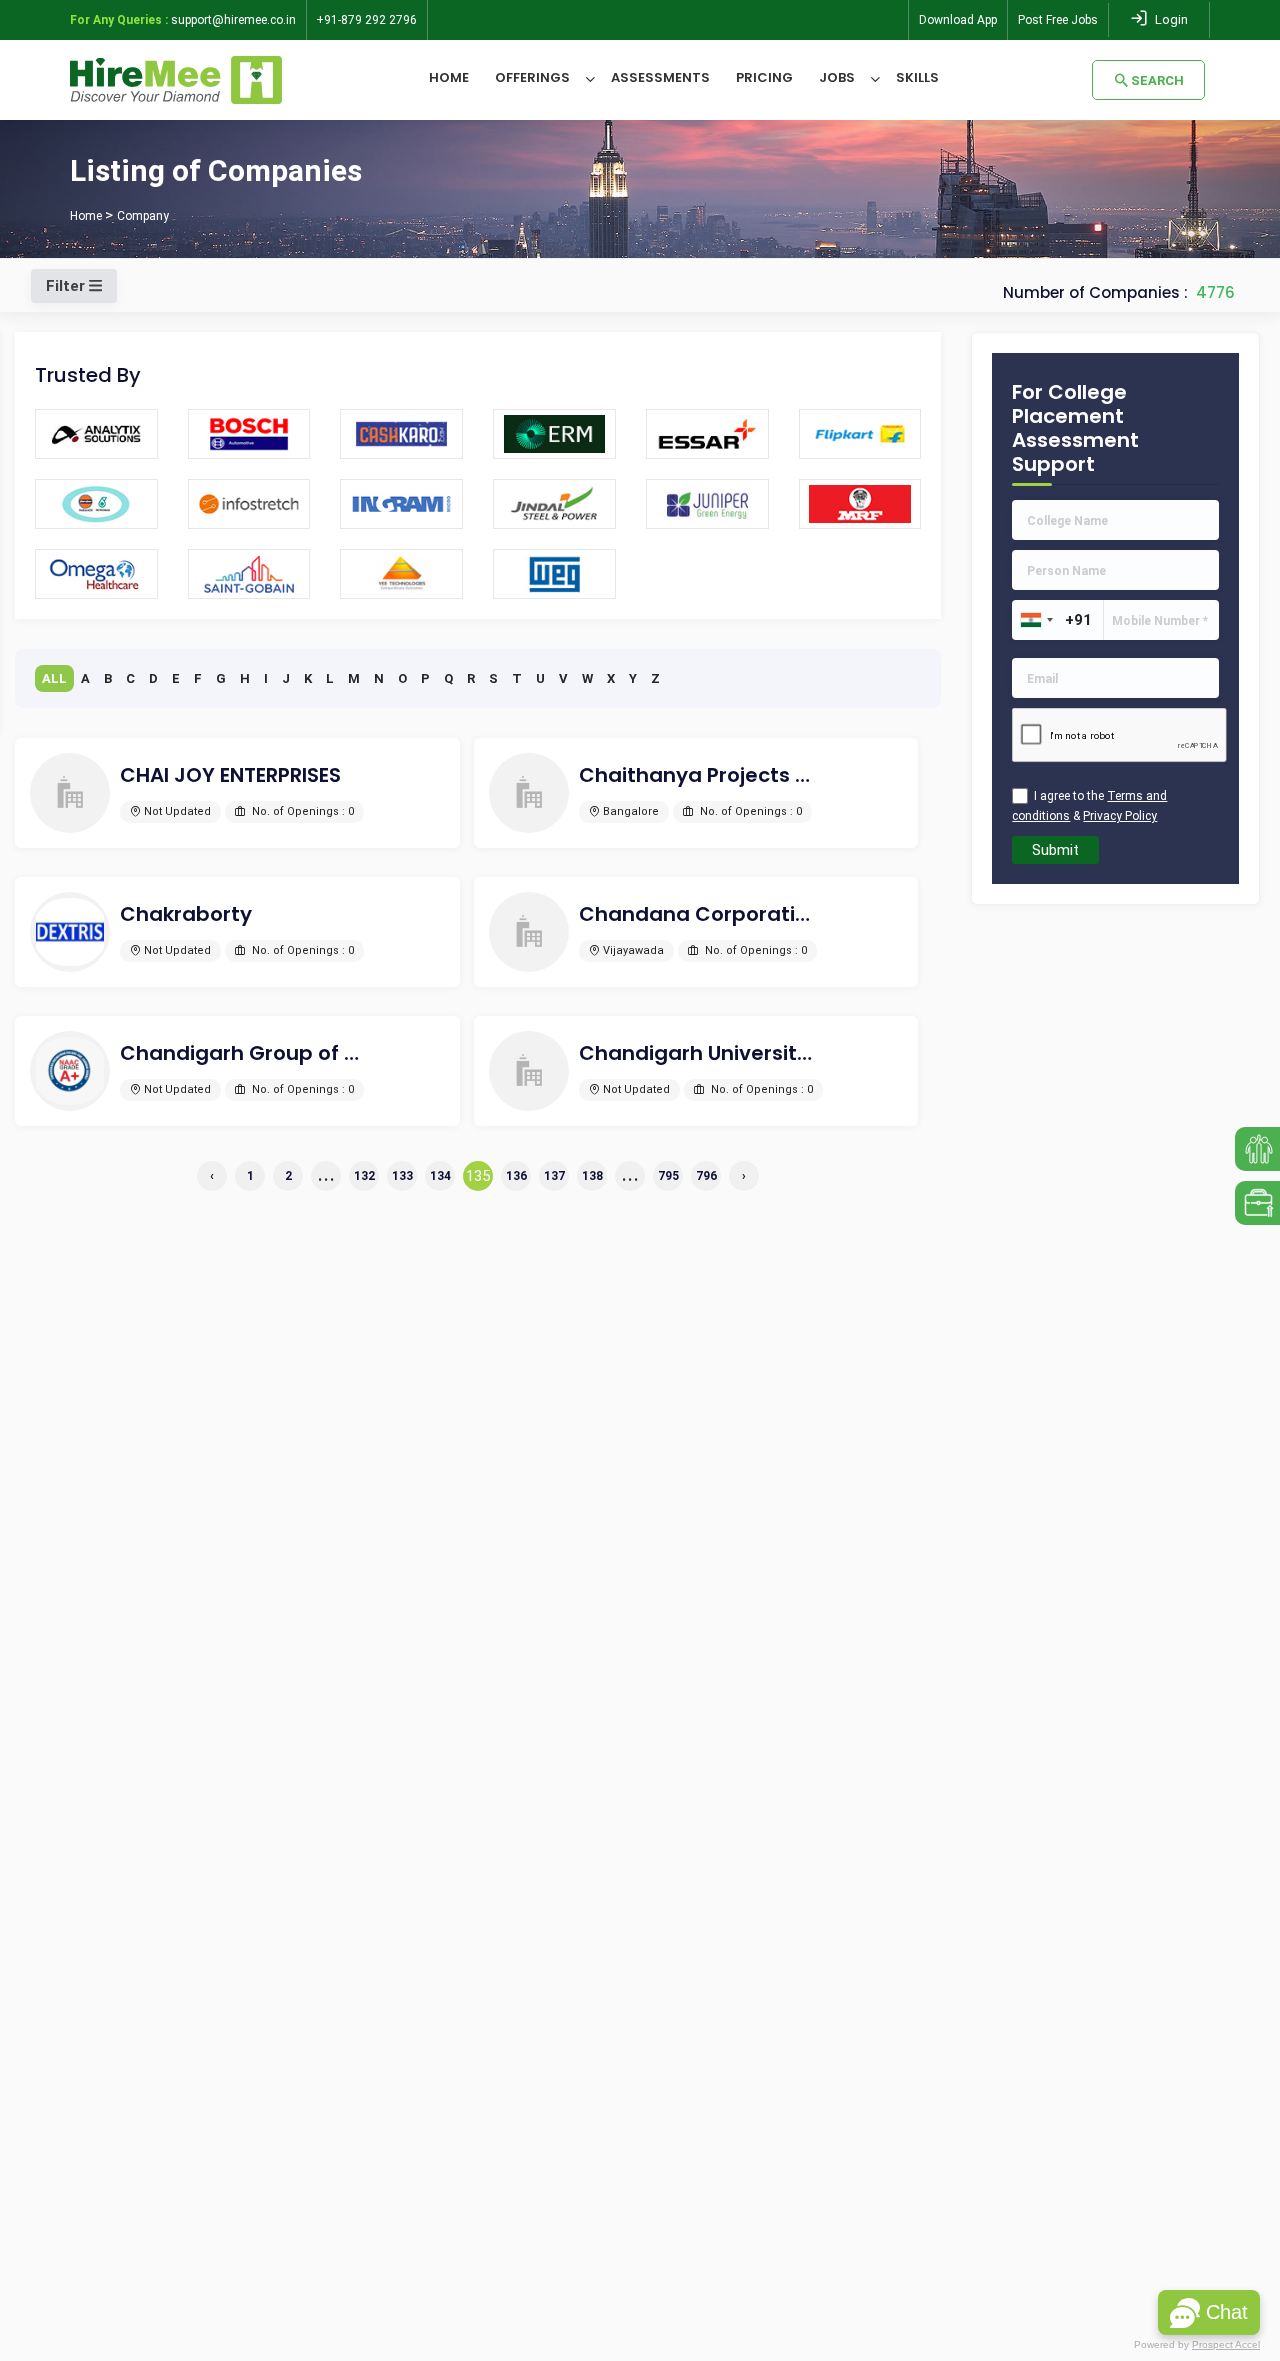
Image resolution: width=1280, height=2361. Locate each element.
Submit (1055, 850)
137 (554, 1176)
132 (364, 1176)
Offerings (532, 77)
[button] (1209, 2312)
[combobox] (1036, 620)
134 (440, 1176)
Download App (958, 20)
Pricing (764, 77)
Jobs (837, 77)
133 (402, 1176)
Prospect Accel (1226, 2344)
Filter (67, 286)
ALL (54, 678)
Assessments (660, 77)
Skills (917, 77)
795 (668, 1176)
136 (516, 1176)
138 (592, 1176)
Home (449, 77)
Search (1157, 80)
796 (706, 1176)
